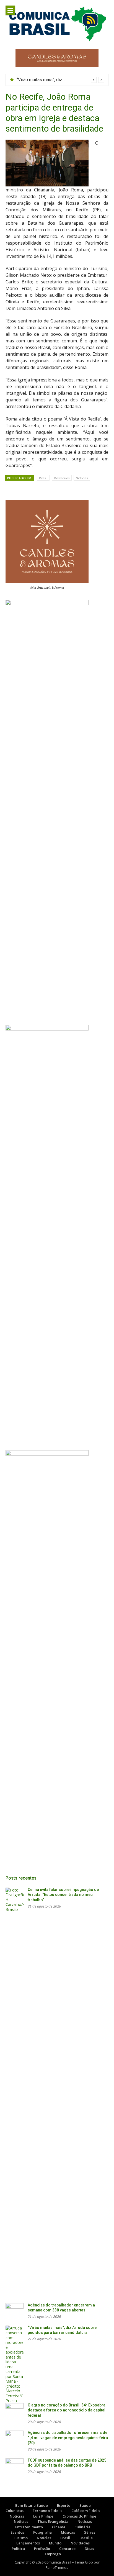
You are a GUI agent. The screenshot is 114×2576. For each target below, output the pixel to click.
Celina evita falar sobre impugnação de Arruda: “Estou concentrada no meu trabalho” (63, 1895)
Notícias (82, 478)
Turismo (20, 2538)
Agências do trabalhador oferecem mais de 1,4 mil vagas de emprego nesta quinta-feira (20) (68, 2438)
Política (18, 2549)
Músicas (68, 2532)
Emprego (53, 2554)
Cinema (59, 2527)
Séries (90, 2532)
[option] (60, 80)
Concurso (67, 2549)
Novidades (80, 2543)
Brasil (43, 478)
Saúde (85, 2505)
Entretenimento (29, 2527)
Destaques (62, 478)
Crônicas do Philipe (79, 2516)
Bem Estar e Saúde (32, 2505)
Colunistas (15, 2511)
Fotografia (42, 2532)
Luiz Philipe (43, 2516)
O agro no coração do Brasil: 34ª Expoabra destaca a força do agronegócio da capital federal (67, 2410)
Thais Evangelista (53, 2521)
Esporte (64, 2505)
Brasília (86, 2538)
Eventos (17, 2532)
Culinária (82, 2527)
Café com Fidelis (86, 2511)
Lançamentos (28, 2543)
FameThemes (57, 2567)
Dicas (89, 2549)
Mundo (55, 2543)
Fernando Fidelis (47, 2511)
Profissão (42, 2549)
